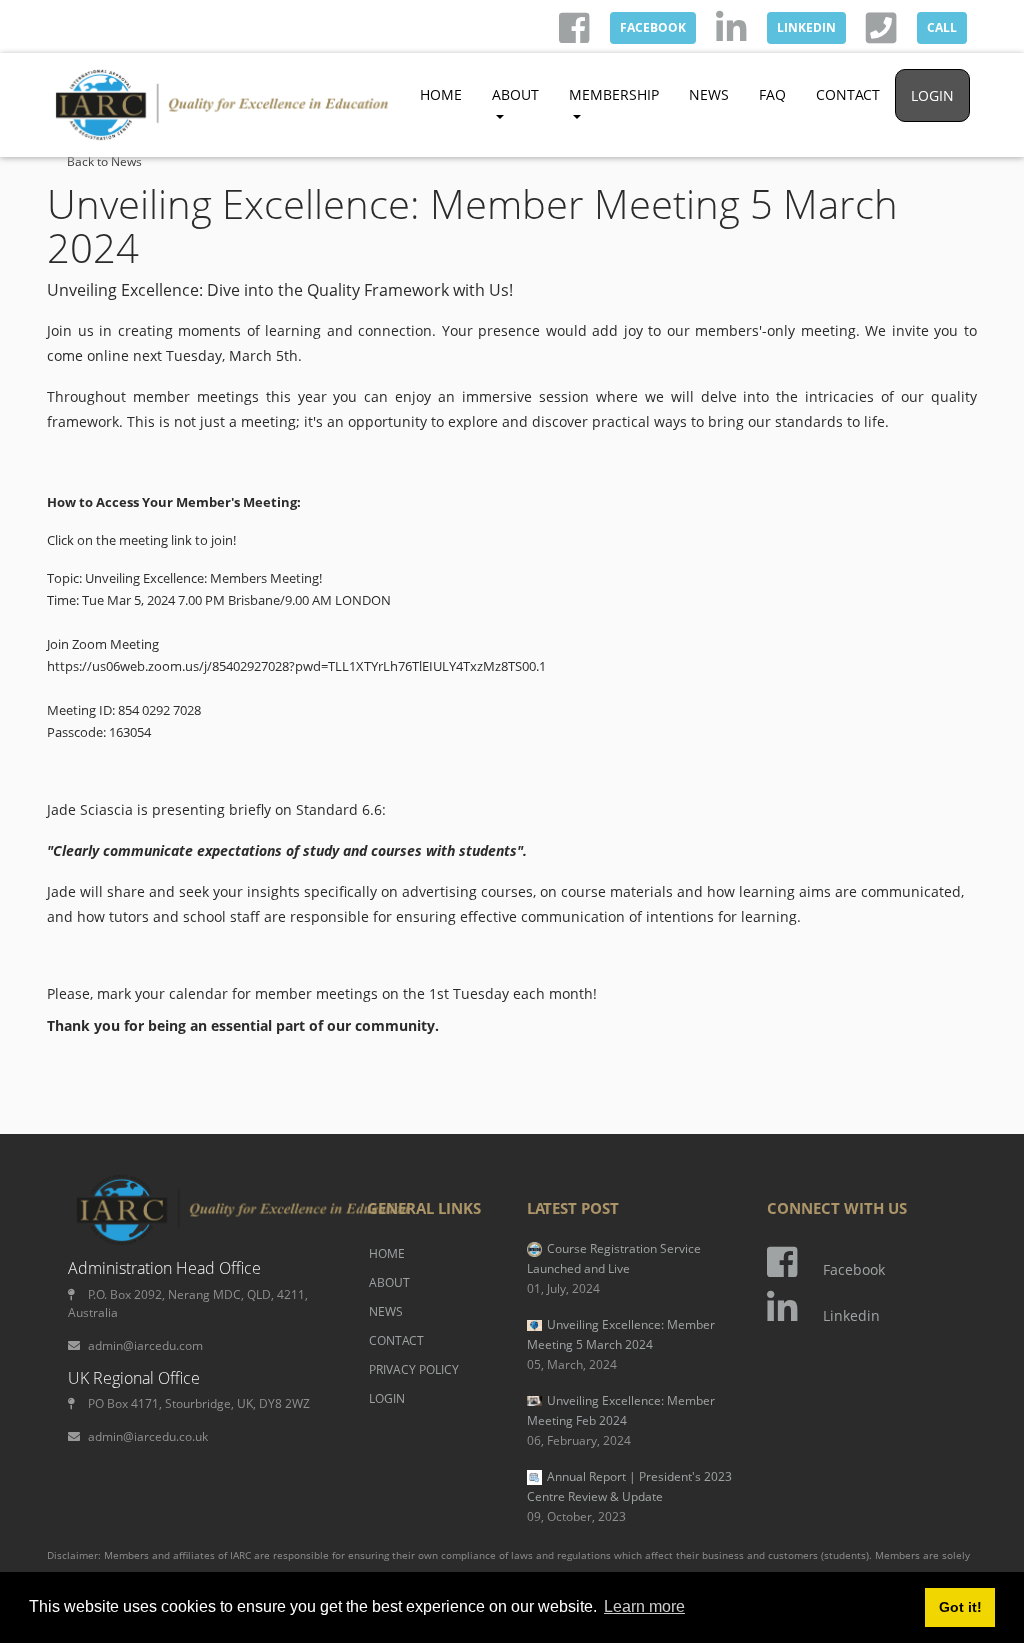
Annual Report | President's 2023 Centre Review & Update (629, 1496)
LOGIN (932, 95)
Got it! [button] (960, 1607)
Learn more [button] (644, 1606)
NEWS (709, 94)
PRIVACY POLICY (414, 1369)
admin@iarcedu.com (145, 1345)
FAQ (772, 94)
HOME (441, 94)
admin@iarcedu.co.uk (148, 1436)
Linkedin (851, 1315)
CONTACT (848, 94)
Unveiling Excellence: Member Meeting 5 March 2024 (621, 1344)
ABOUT (389, 1282)
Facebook (854, 1269)
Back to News (104, 161)
